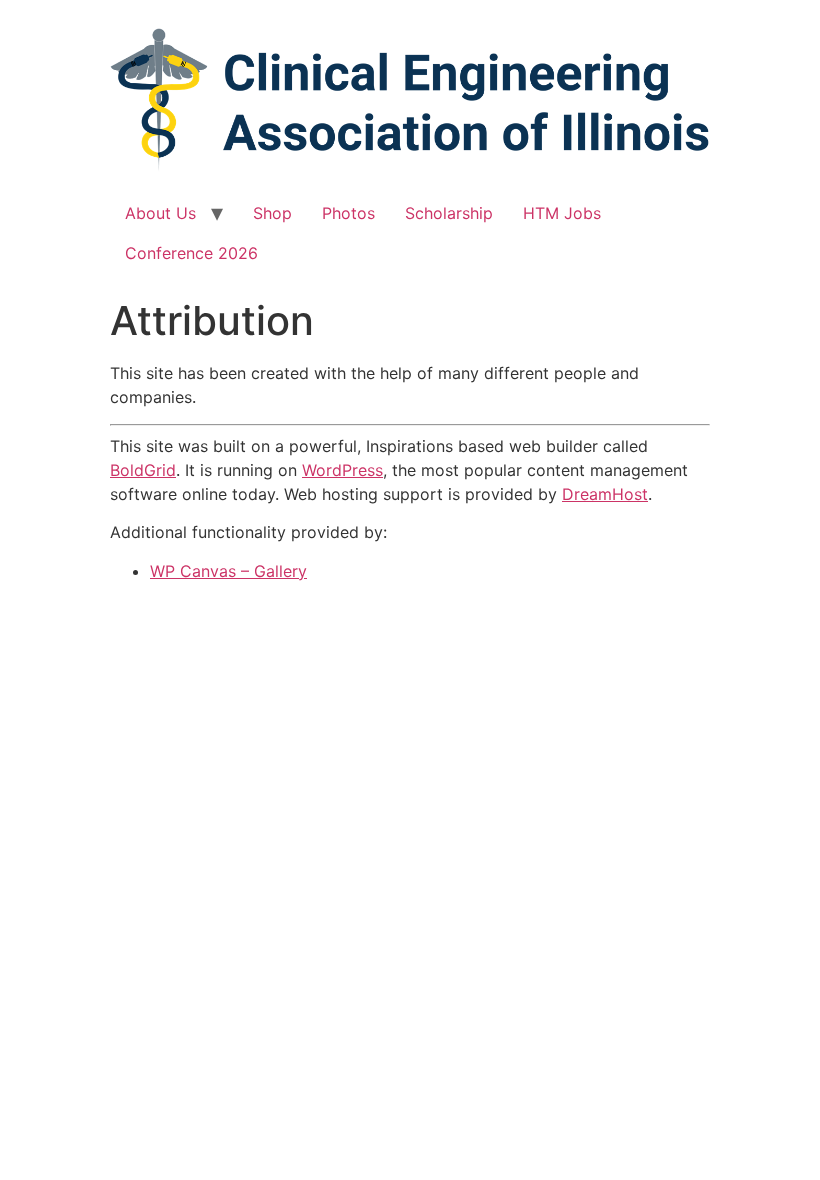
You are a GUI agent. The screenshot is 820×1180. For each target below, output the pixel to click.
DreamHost (605, 494)
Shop (272, 213)
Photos (348, 213)
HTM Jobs (562, 213)
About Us (160, 213)
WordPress (342, 470)
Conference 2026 (191, 253)
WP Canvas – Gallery (228, 571)
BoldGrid (143, 470)
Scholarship (449, 213)
